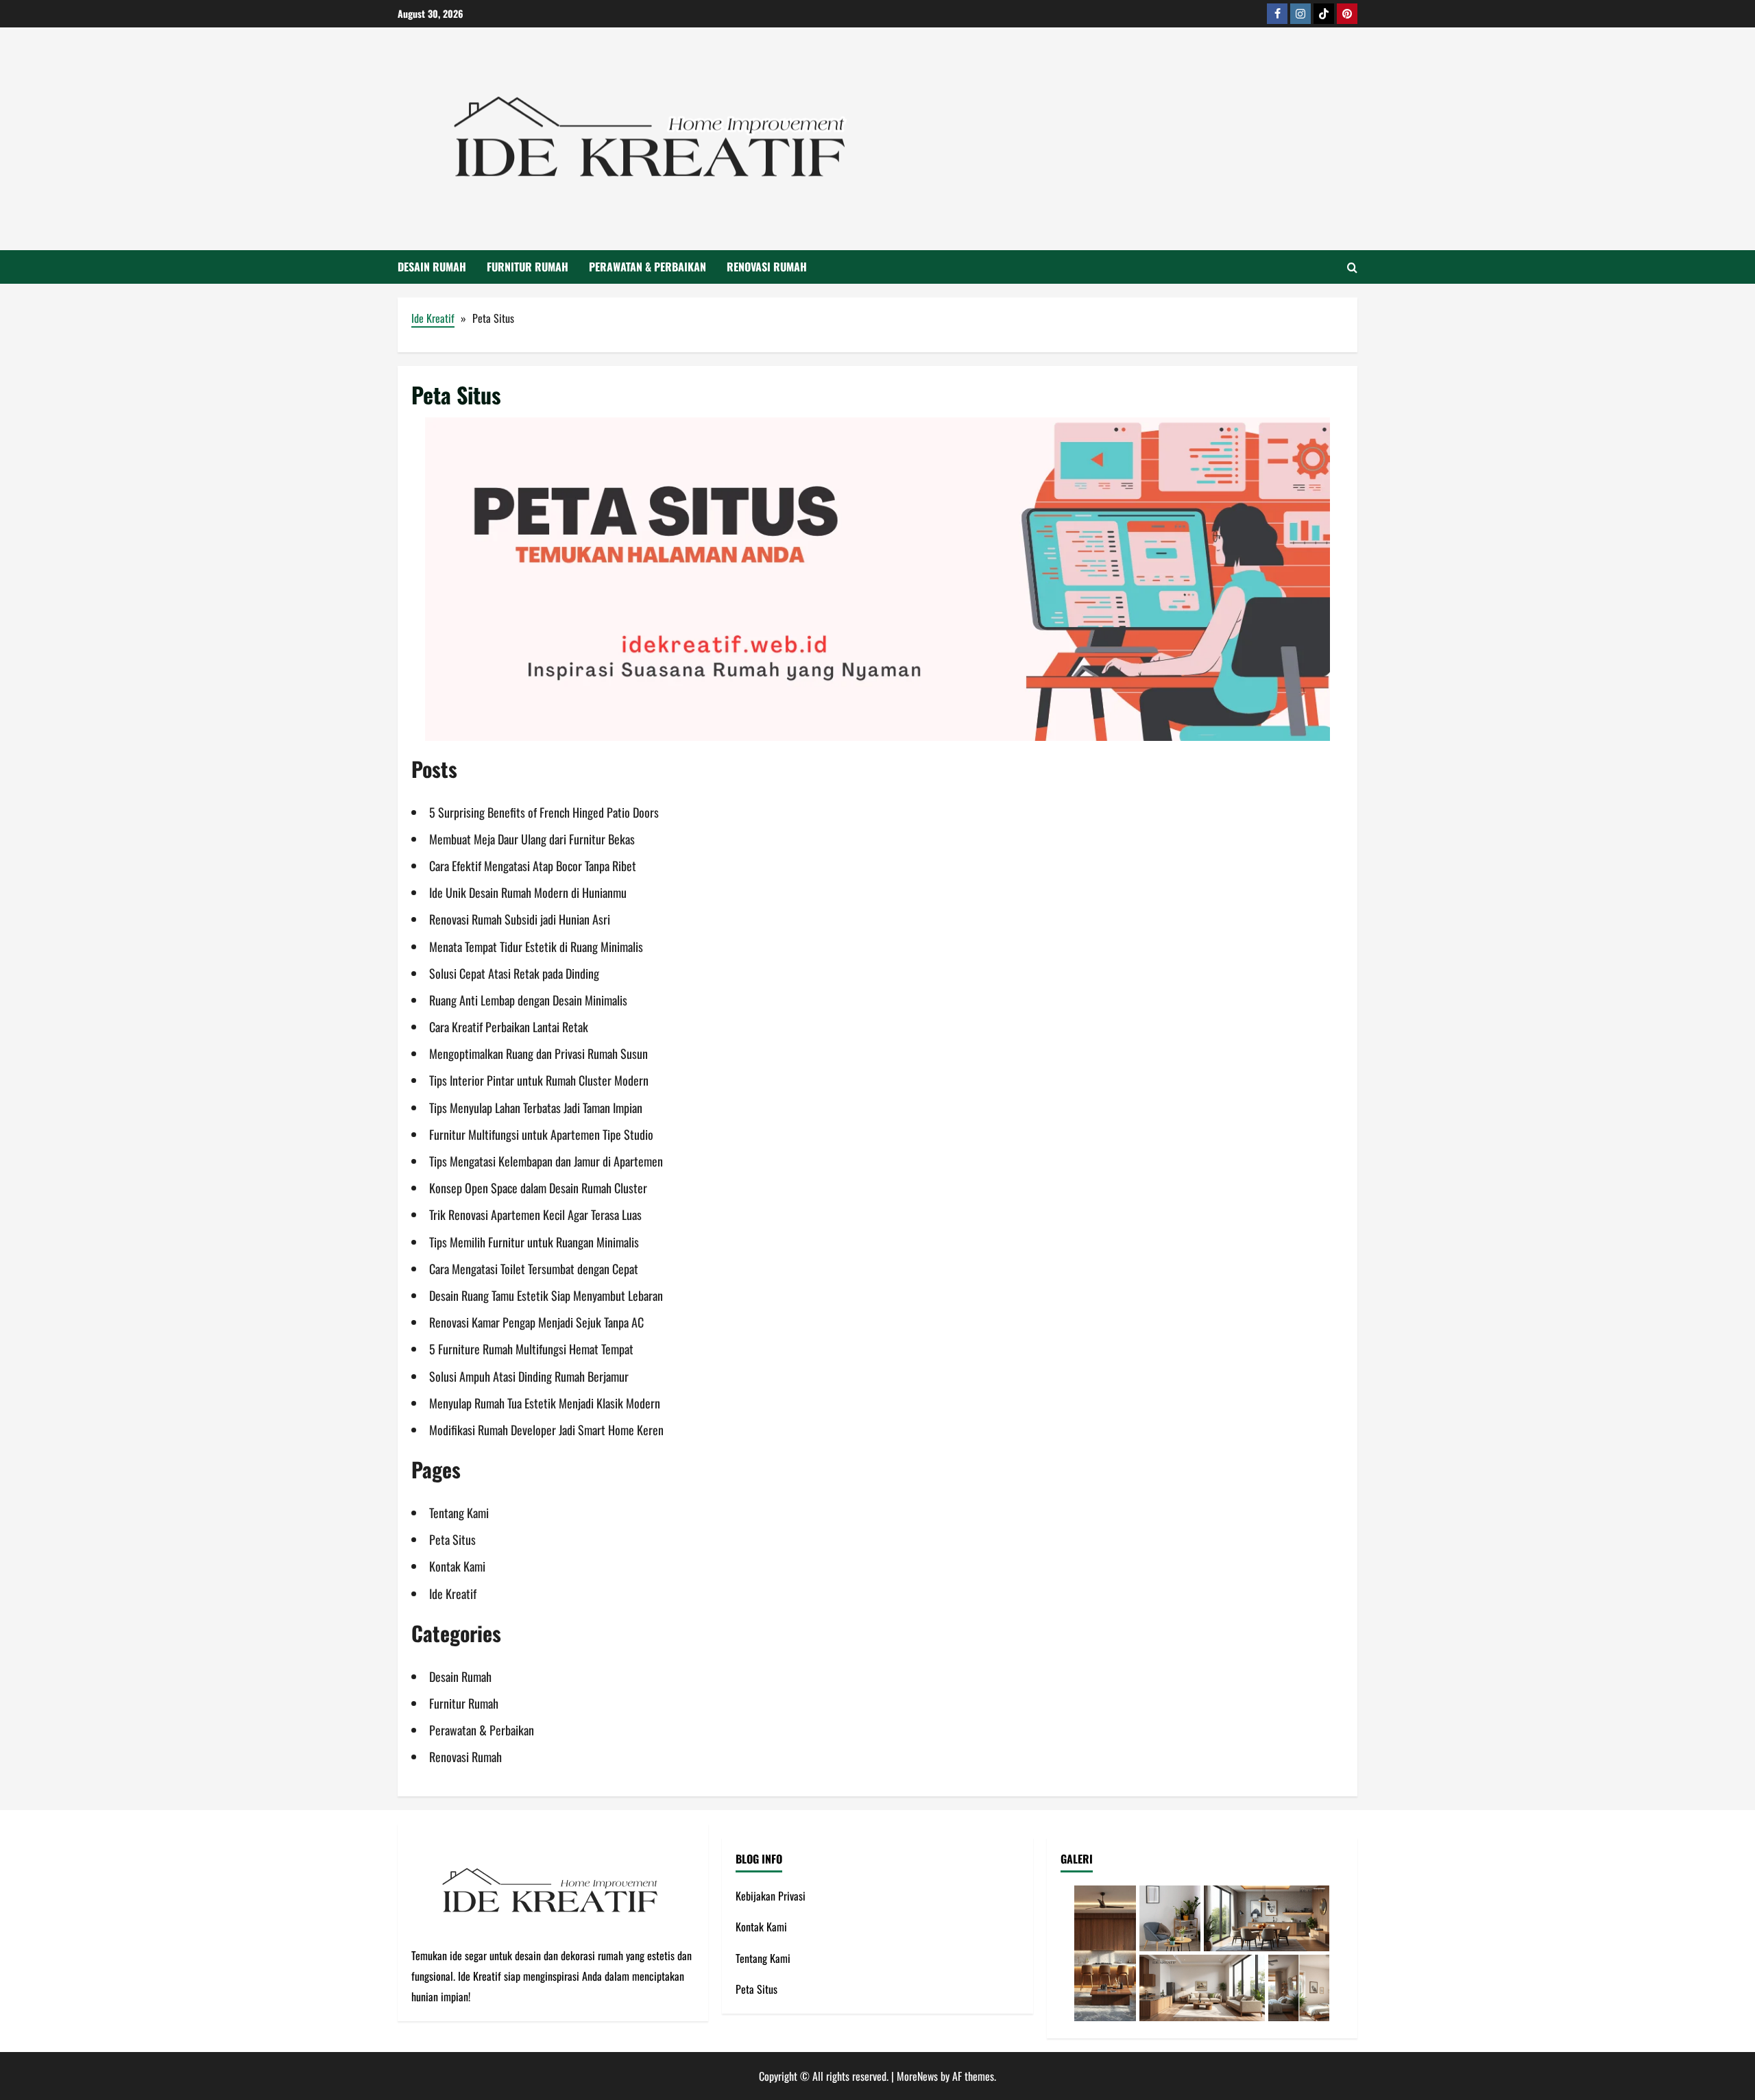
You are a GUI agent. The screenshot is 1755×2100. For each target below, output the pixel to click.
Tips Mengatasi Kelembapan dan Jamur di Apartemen (546, 1161)
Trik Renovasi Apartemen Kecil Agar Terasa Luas (535, 1214)
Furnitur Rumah (528, 267)
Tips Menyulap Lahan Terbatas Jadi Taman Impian (536, 1108)
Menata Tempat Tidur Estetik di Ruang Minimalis (536, 947)
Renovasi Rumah (767, 267)
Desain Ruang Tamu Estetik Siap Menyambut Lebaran (546, 1295)
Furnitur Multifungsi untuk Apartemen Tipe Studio (541, 1134)
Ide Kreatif (433, 318)
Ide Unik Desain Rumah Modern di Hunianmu (528, 892)
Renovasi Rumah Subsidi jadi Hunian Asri (520, 919)
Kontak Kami (457, 1566)
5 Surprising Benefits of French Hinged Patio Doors (544, 812)
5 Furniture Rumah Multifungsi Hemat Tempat (531, 1349)
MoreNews (917, 2076)
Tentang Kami (459, 1513)
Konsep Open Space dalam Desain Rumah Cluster (538, 1188)
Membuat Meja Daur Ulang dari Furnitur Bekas (532, 839)
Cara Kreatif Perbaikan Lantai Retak (509, 1027)
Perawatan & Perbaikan (647, 267)
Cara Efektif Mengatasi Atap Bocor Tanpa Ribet (533, 866)
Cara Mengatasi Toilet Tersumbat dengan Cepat (534, 1269)
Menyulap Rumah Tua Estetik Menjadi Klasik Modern (545, 1403)
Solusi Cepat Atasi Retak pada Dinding (514, 973)
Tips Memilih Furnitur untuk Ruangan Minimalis (534, 1242)
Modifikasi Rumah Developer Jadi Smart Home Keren (546, 1430)
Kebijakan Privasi (771, 1896)
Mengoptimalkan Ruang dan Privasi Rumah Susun (538, 1053)
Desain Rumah (432, 267)
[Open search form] (1352, 267)
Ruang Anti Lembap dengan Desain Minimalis (528, 1000)
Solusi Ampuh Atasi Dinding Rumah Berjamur (529, 1376)
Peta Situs (452, 1539)
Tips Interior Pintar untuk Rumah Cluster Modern (539, 1080)
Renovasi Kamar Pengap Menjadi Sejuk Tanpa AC (536, 1322)
